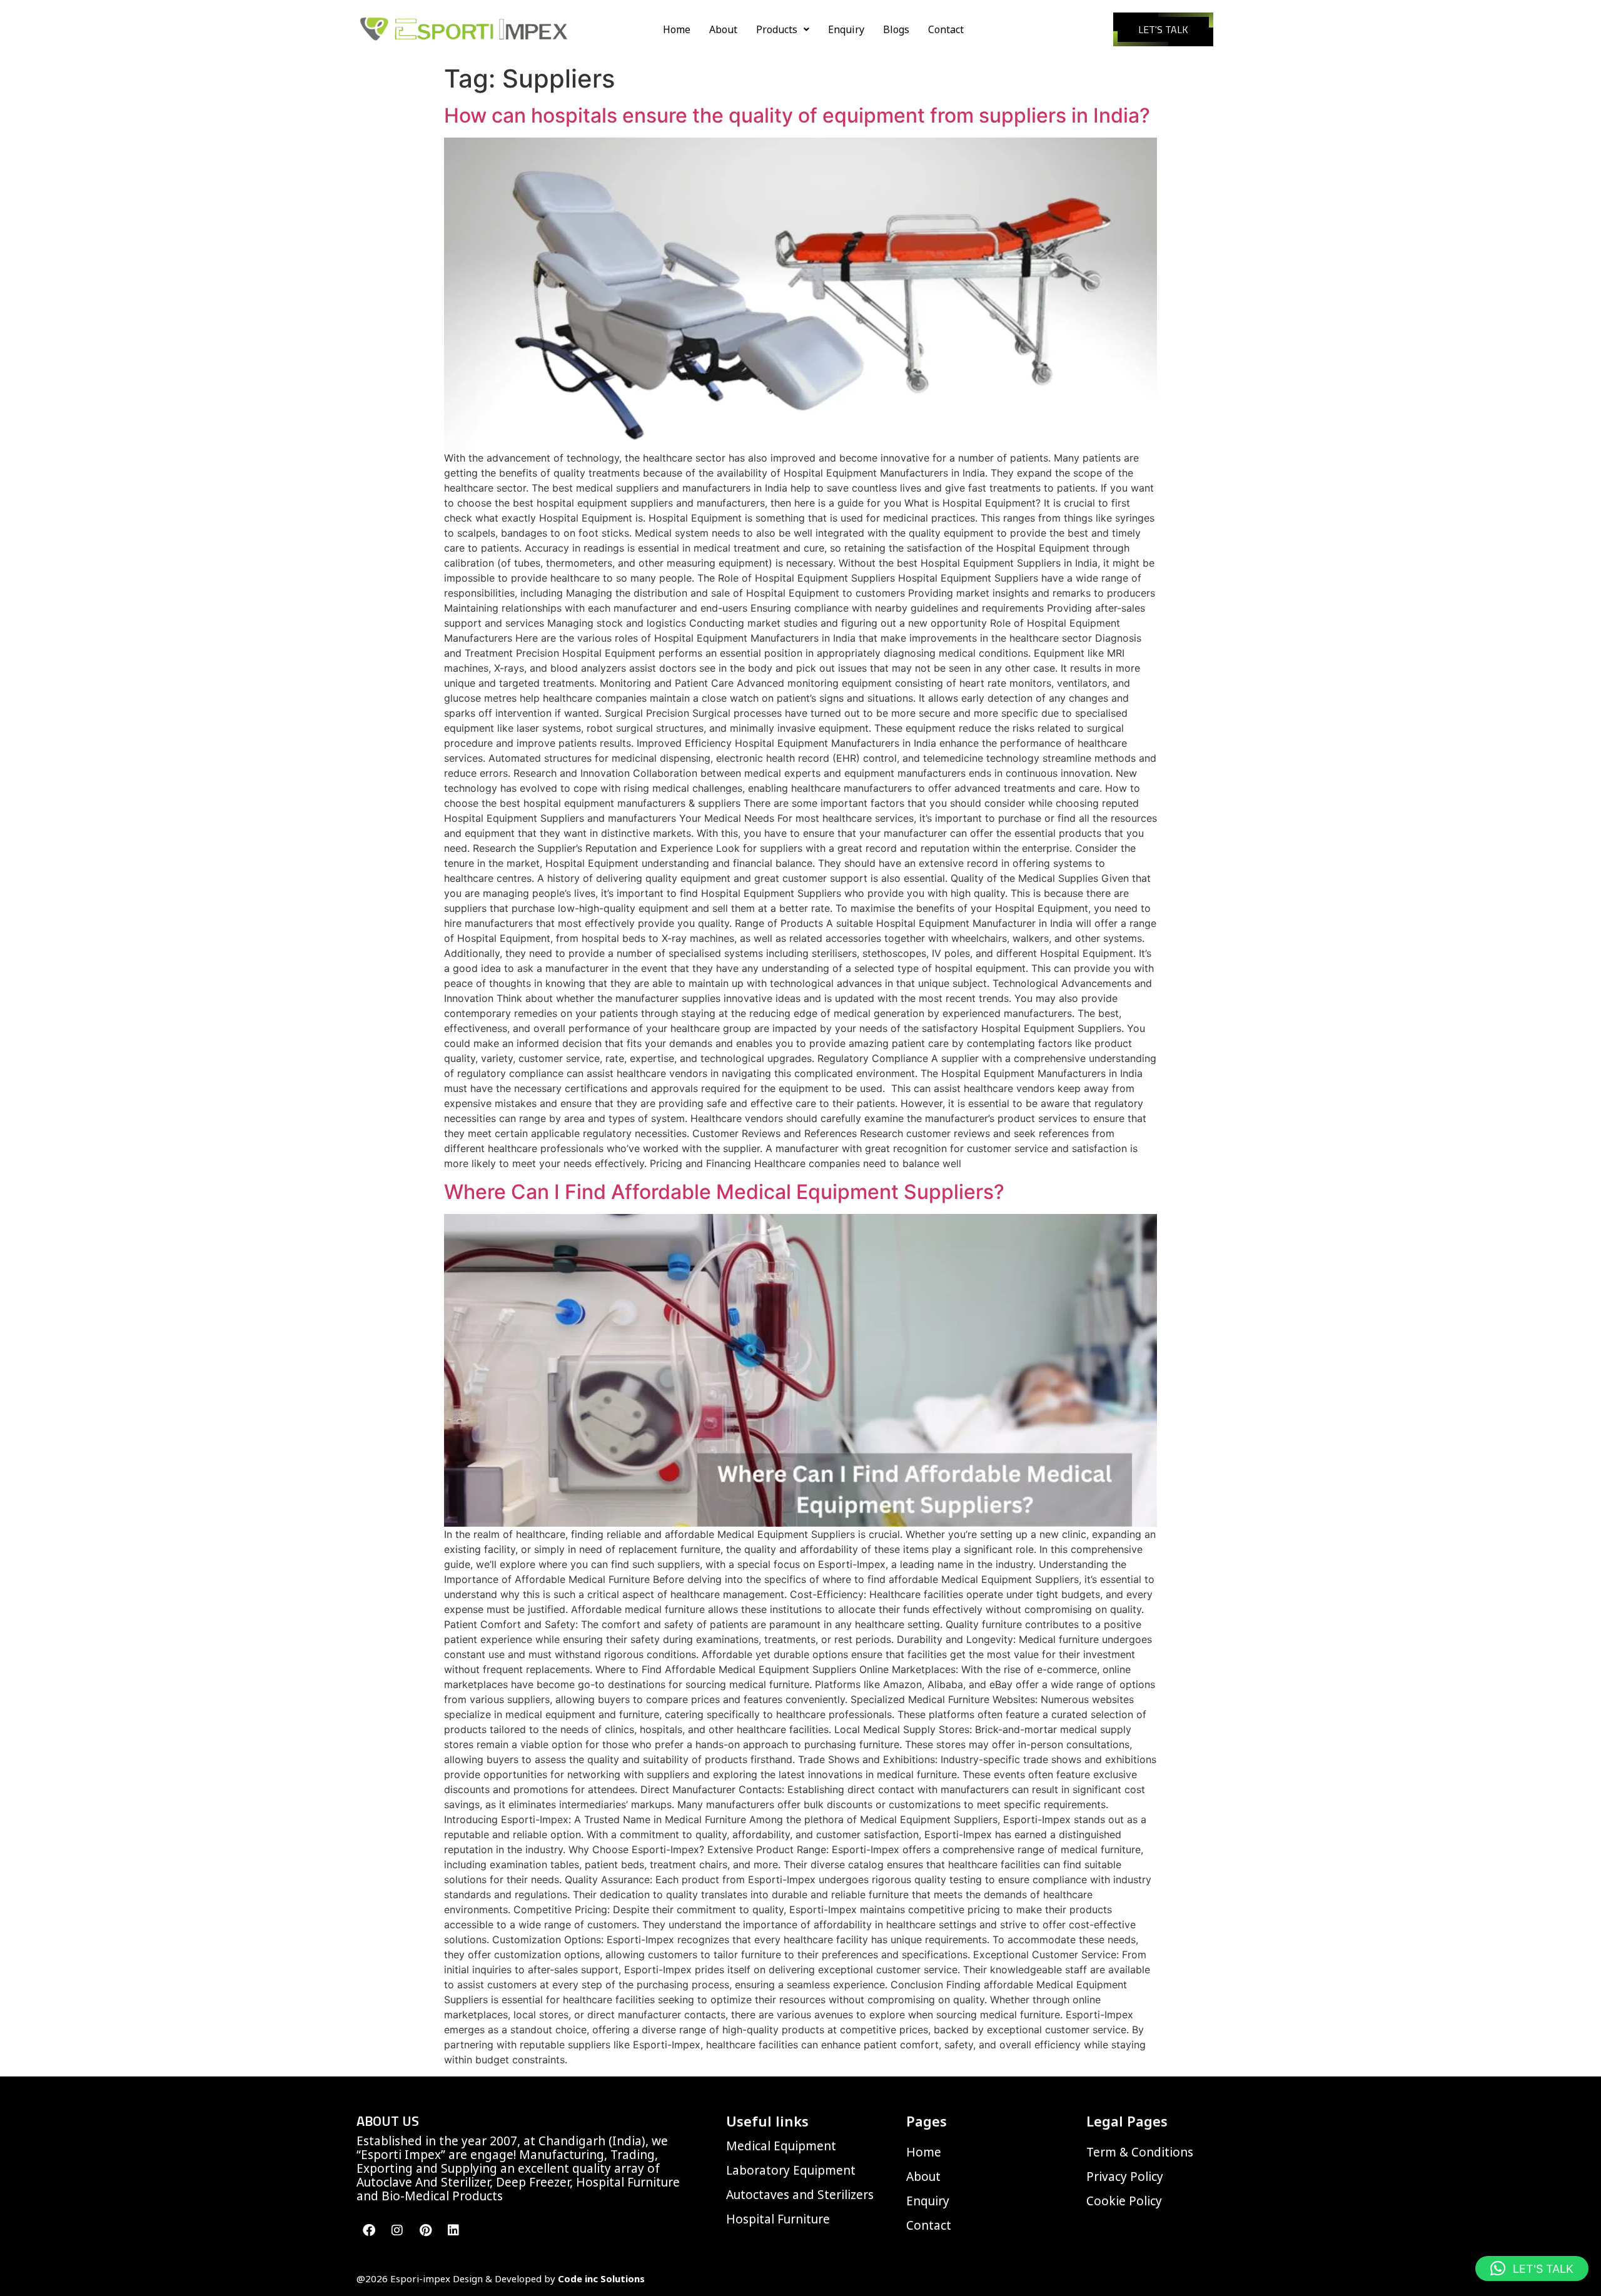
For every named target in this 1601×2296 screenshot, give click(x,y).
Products (777, 29)
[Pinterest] (425, 2230)
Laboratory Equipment (791, 2170)
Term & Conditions (1140, 2152)
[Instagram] (397, 2230)
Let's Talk (1163, 29)
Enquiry (846, 29)
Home (677, 29)
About (723, 29)
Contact (946, 29)
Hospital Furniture (778, 2219)
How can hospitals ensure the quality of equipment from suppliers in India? (797, 115)
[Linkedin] (453, 2230)
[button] (783, 29)
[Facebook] (369, 2230)
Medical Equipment (781, 2146)
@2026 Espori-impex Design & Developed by (501, 2278)
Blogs (896, 29)
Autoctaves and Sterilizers (800, 2195)
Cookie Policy (1124, 2201)
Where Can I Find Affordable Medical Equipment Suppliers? (724, 1192)
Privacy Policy (1125, 2177)
